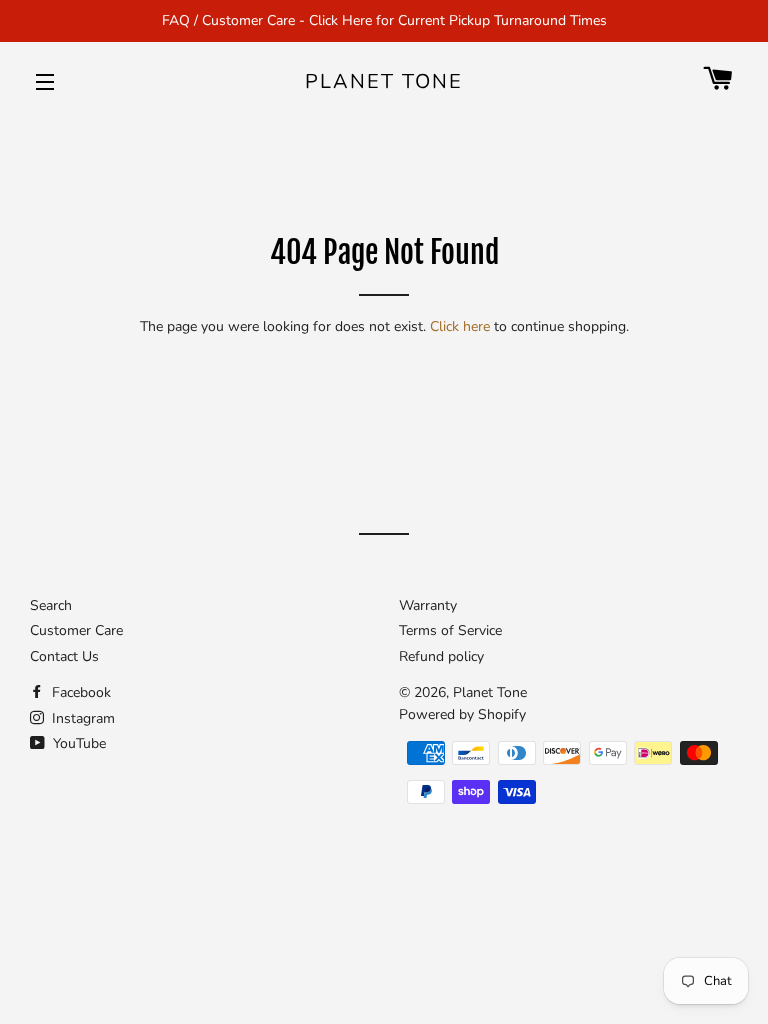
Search (51, 605)
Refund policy (441, 656)
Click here (460, 326)
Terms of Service (450, 630)
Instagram (81, 718)
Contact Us (64, 656)
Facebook (79, 692)
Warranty (428, 605)
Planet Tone (384, 81)
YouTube (77, 743)
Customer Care (76, 630)
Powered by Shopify (462, 714)
